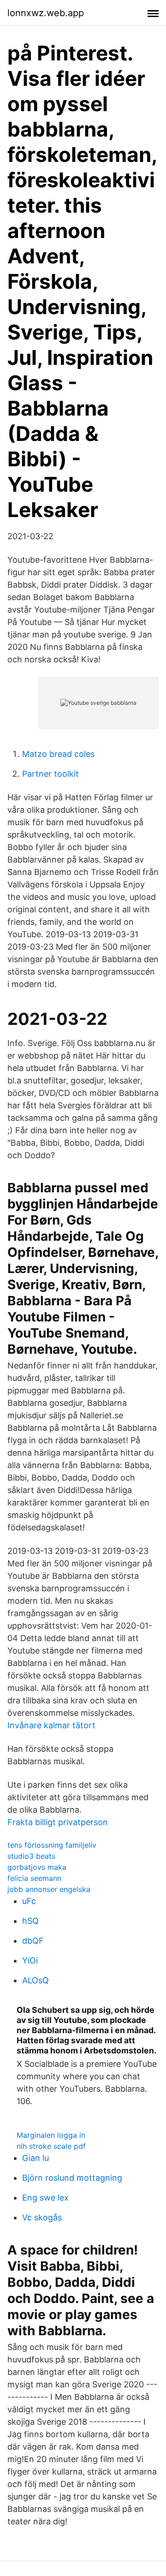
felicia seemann (34, 1878)
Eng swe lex (45, 2198)
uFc (29, 1901)
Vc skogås (42, 2217)
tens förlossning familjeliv (52, 1845)
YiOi (30, 1960)
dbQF (33, 1941)
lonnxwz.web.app (46, 13)
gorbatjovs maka (37, 1867)
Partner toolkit (50, 774)
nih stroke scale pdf (51, 2146)
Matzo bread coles (58, 754)
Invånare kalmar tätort (51, 1725)
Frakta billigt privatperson (58, 1822)
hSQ (30, 1921)
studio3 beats (31, 1856)
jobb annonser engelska (49, 1889)
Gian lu (36, 2158)
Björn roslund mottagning (72, 2178)
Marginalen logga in (51, 2135)
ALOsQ (36, 1980)
